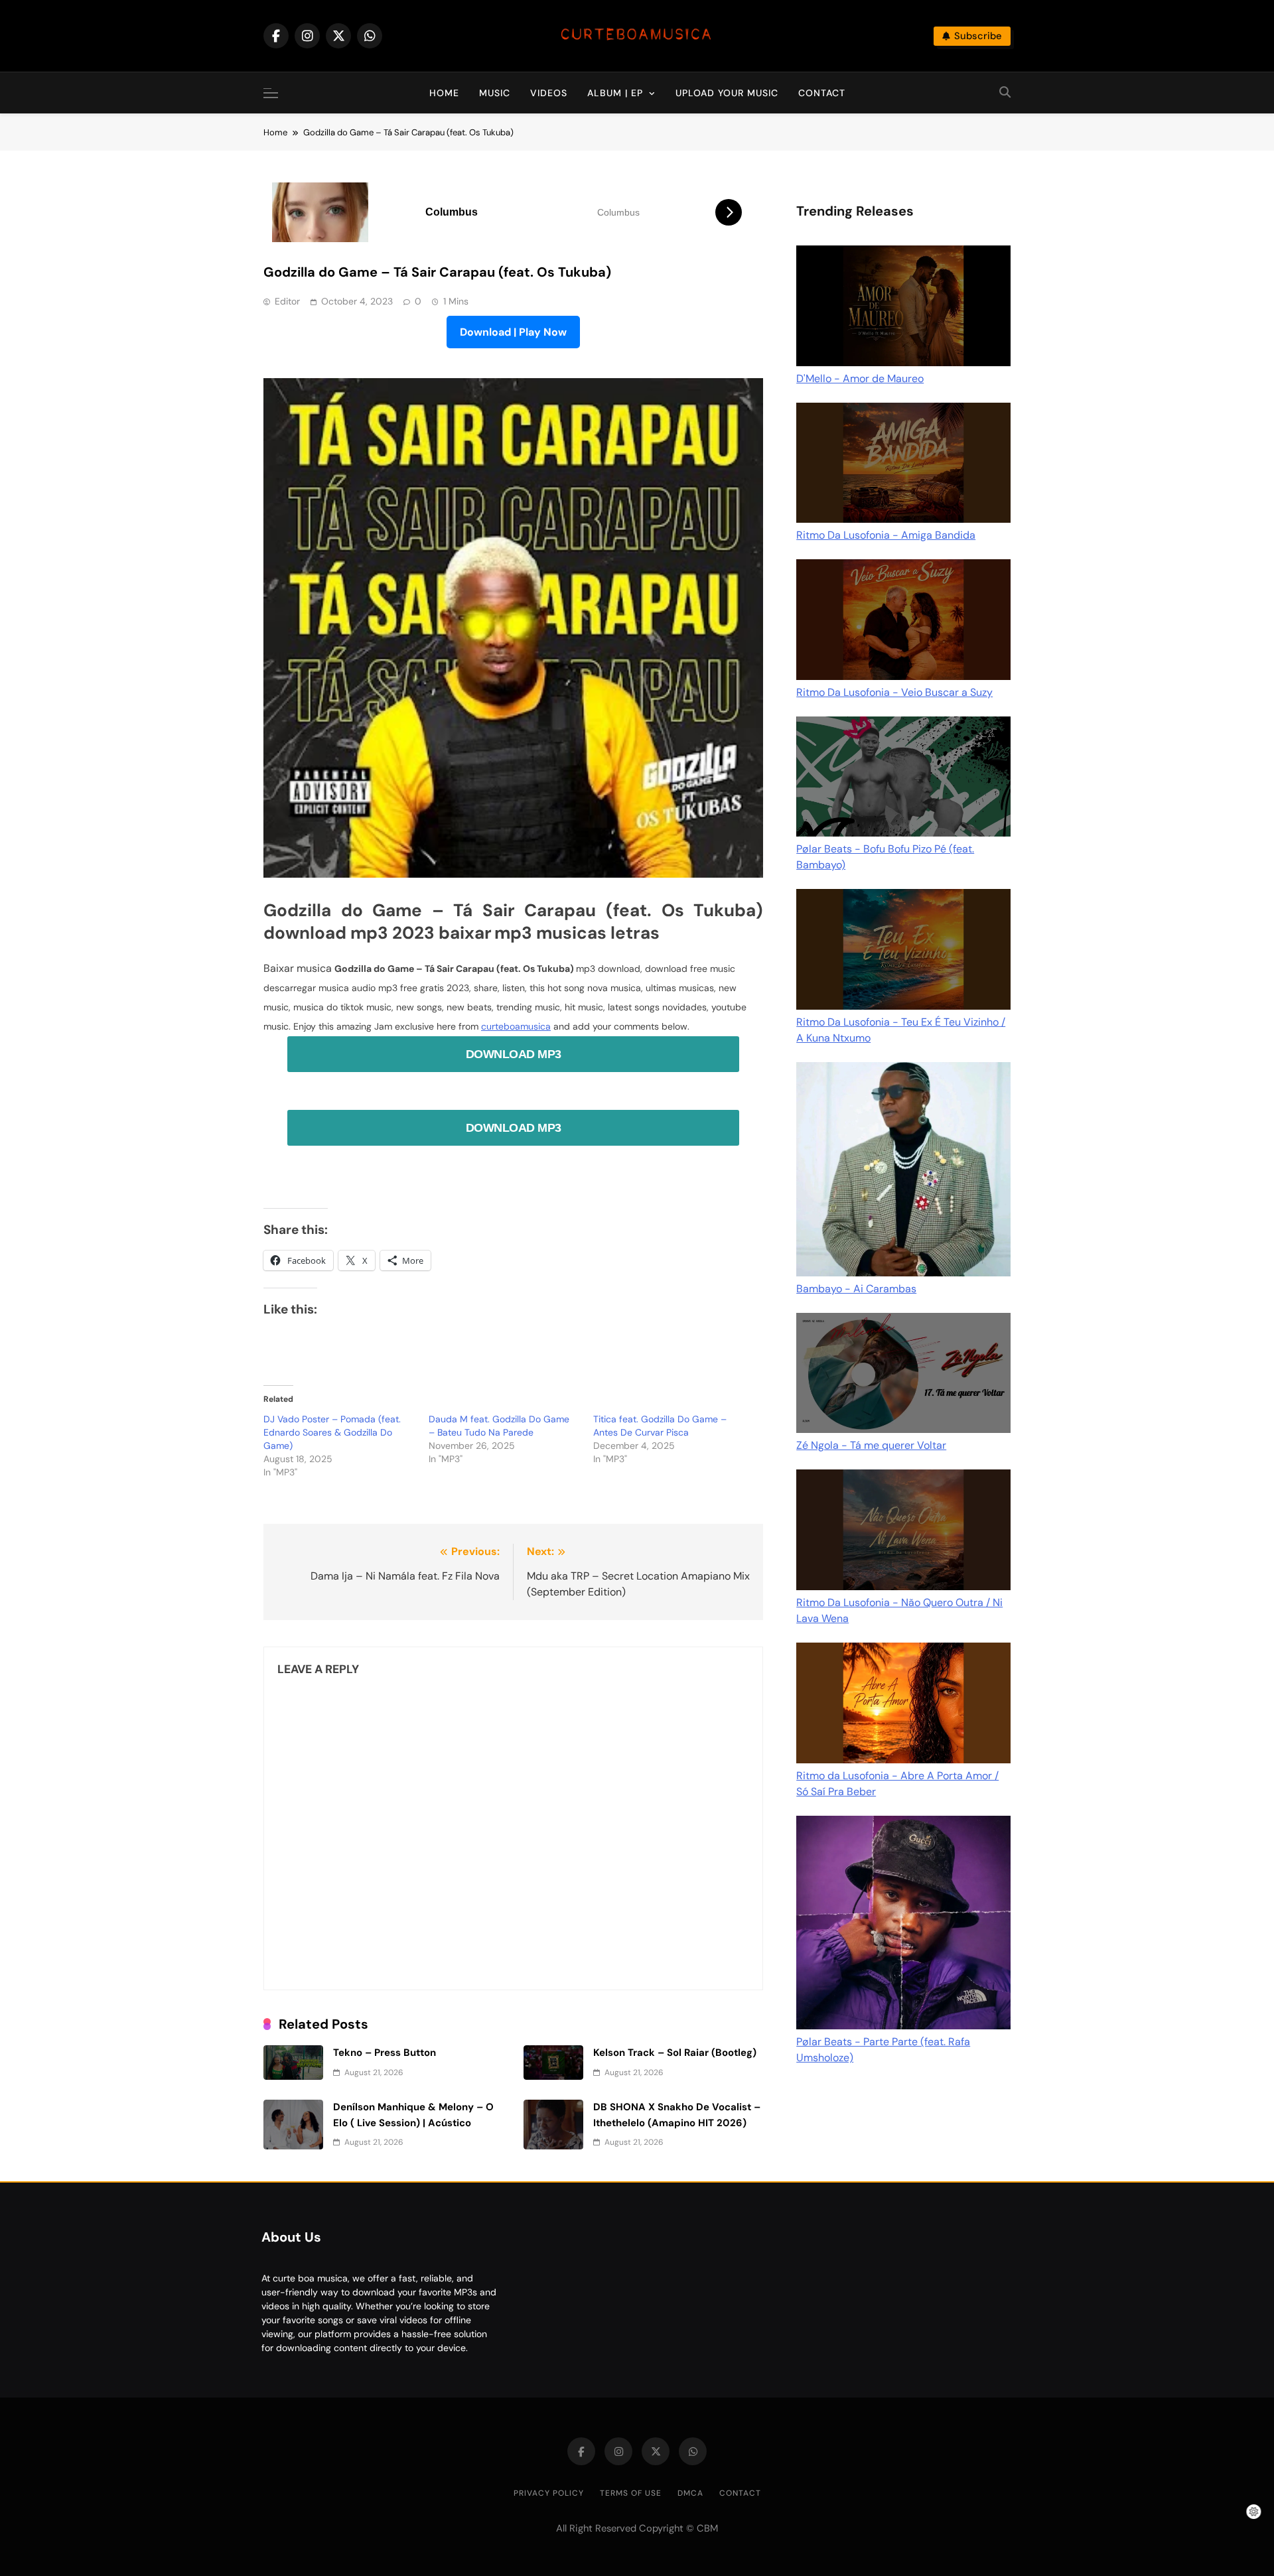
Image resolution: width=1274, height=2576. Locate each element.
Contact (822, 93)
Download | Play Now (513, 332)
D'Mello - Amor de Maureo (860, 378)
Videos (549, 93)
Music (495, 93)
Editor (287, 301)
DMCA (690, 2493)
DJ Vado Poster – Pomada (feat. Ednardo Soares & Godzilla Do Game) (332, 1432)
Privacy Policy (549, 2493)
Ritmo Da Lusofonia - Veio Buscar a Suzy (894, 692)
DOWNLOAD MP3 (514, 1054)
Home (444, 93)
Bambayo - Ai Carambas (856, 1289)
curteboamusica (516, 1026)
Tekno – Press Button (385, 2053)
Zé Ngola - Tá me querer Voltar (871, 1445)
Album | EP (615, 93)
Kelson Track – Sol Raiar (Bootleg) (675, 2053)
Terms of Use (631, 2493)
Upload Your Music (727, 93)
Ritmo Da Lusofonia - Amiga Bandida (886, 535)
